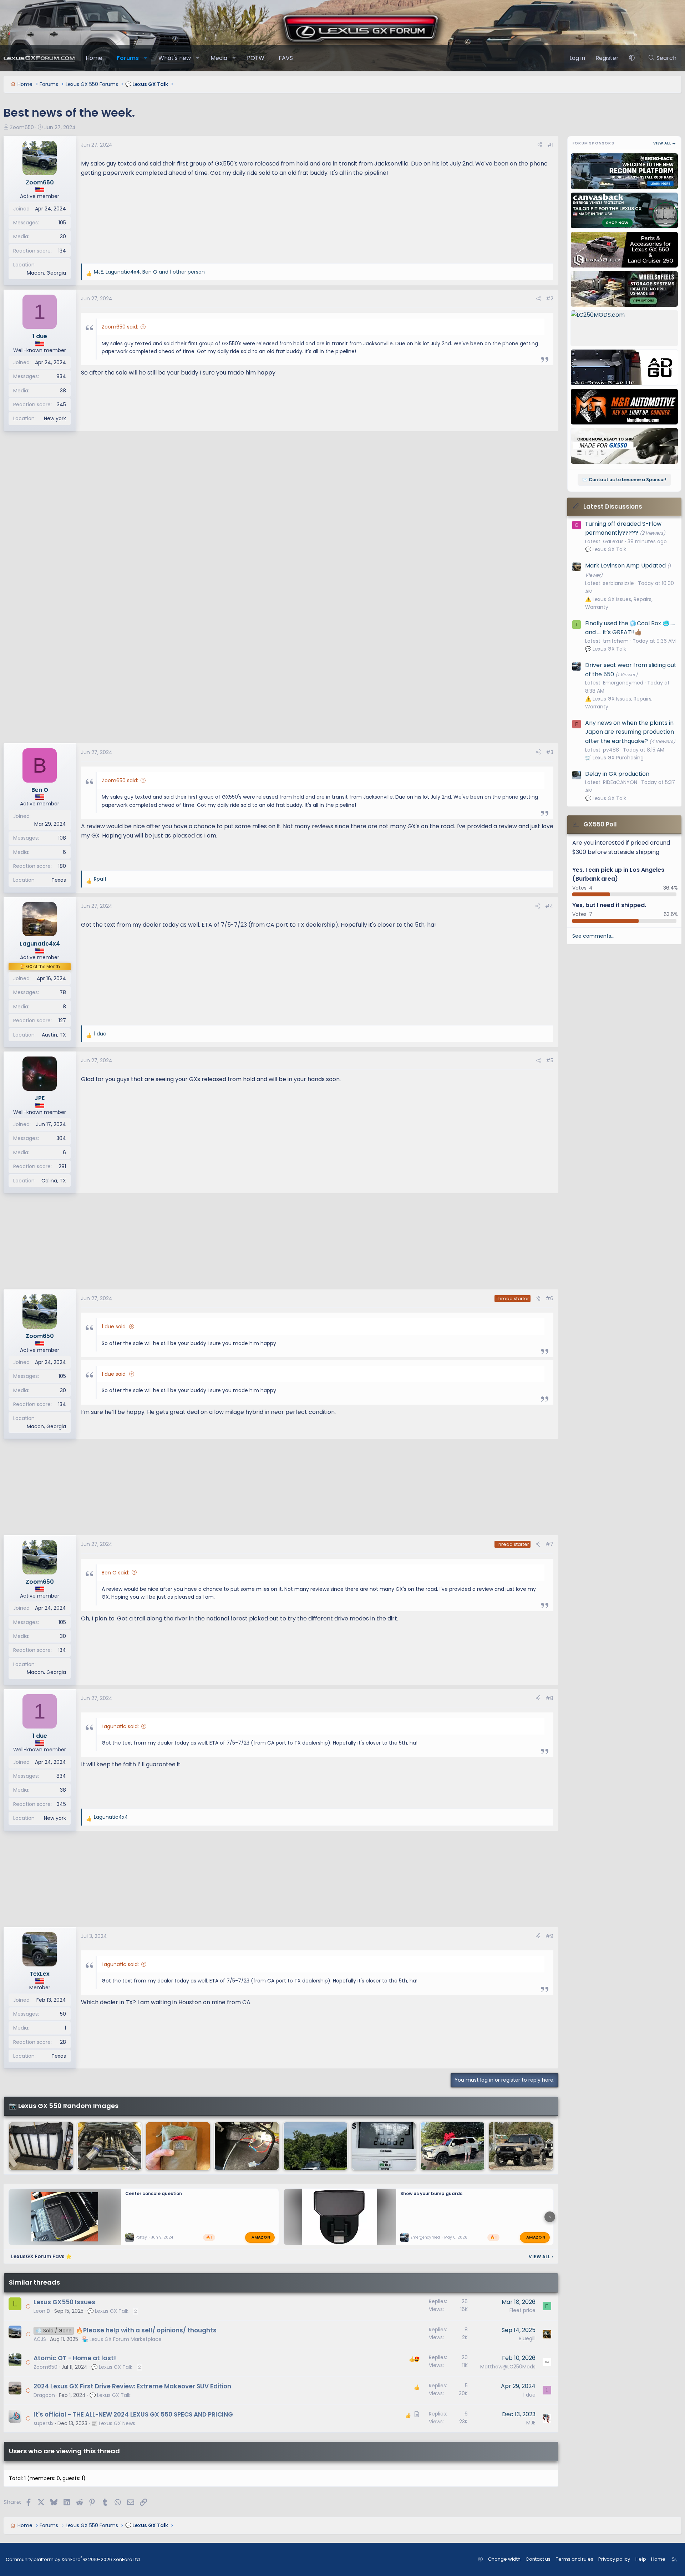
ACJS (40, 2339)
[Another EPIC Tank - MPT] (384, 2146)
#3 (550, 752)
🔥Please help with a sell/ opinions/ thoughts (146, 2330)
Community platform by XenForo (73, 2559)
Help (641, 2559)
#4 (549, 906)
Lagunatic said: (120, 1726)
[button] (146, 58)
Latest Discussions (613, 506)
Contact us (538, 2559)
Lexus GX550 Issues (64, 2302)
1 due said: (114, 1327)
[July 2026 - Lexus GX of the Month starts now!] (315, 2146)
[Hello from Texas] (452, 2146)
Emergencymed (425, 2237)
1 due (529, 2395)
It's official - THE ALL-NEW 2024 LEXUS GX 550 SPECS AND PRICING (133, 2414)
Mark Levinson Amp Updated (625, 566)
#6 (549, 1298)
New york (55, 418)
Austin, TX (54, 1035)
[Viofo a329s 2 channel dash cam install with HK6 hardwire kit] (247, 2146)
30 (63, 236)
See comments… (593, 936)
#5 (550, 1060)
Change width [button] (504, 2559)
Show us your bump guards (431, 2193)
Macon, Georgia (46, 273)
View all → (665, 143)
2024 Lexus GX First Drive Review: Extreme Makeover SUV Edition (132, 2386)
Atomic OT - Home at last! (75, 2358)
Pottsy (141, 2237)
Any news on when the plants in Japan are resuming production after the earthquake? (630, 732)
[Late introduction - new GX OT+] (521, 2146)
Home (94, 58)
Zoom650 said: (120, 327)
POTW (256, 58)
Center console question (154, 2193)
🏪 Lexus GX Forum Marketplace (122, 2339)
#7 (549, 1544)
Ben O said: (115, 1573)
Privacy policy (614, 2559)
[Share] (540, 145)
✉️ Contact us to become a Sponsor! (624, 480)
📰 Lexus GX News (113, 2423)
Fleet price (522, 2310)
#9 (549, 1936)
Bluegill (527, 2338)
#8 (549, 1698)
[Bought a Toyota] (110, 2146)
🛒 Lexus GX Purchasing (614, 758)
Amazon (261, 2237)
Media (219, 58)
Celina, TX (54, 1181)
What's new (175, 58)
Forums (128, 58)
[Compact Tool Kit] (178, 2146)
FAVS (286, 58)
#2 (550, 299)
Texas (59, 880)
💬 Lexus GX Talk (108, 2311)
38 (63, 391)
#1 (550, 145)
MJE (531, 2423)
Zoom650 (22, 127)
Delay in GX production (617, 774)
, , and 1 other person (149, 272)
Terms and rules (575, 2559)
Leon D (42, 2311)
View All (541, 2257)
